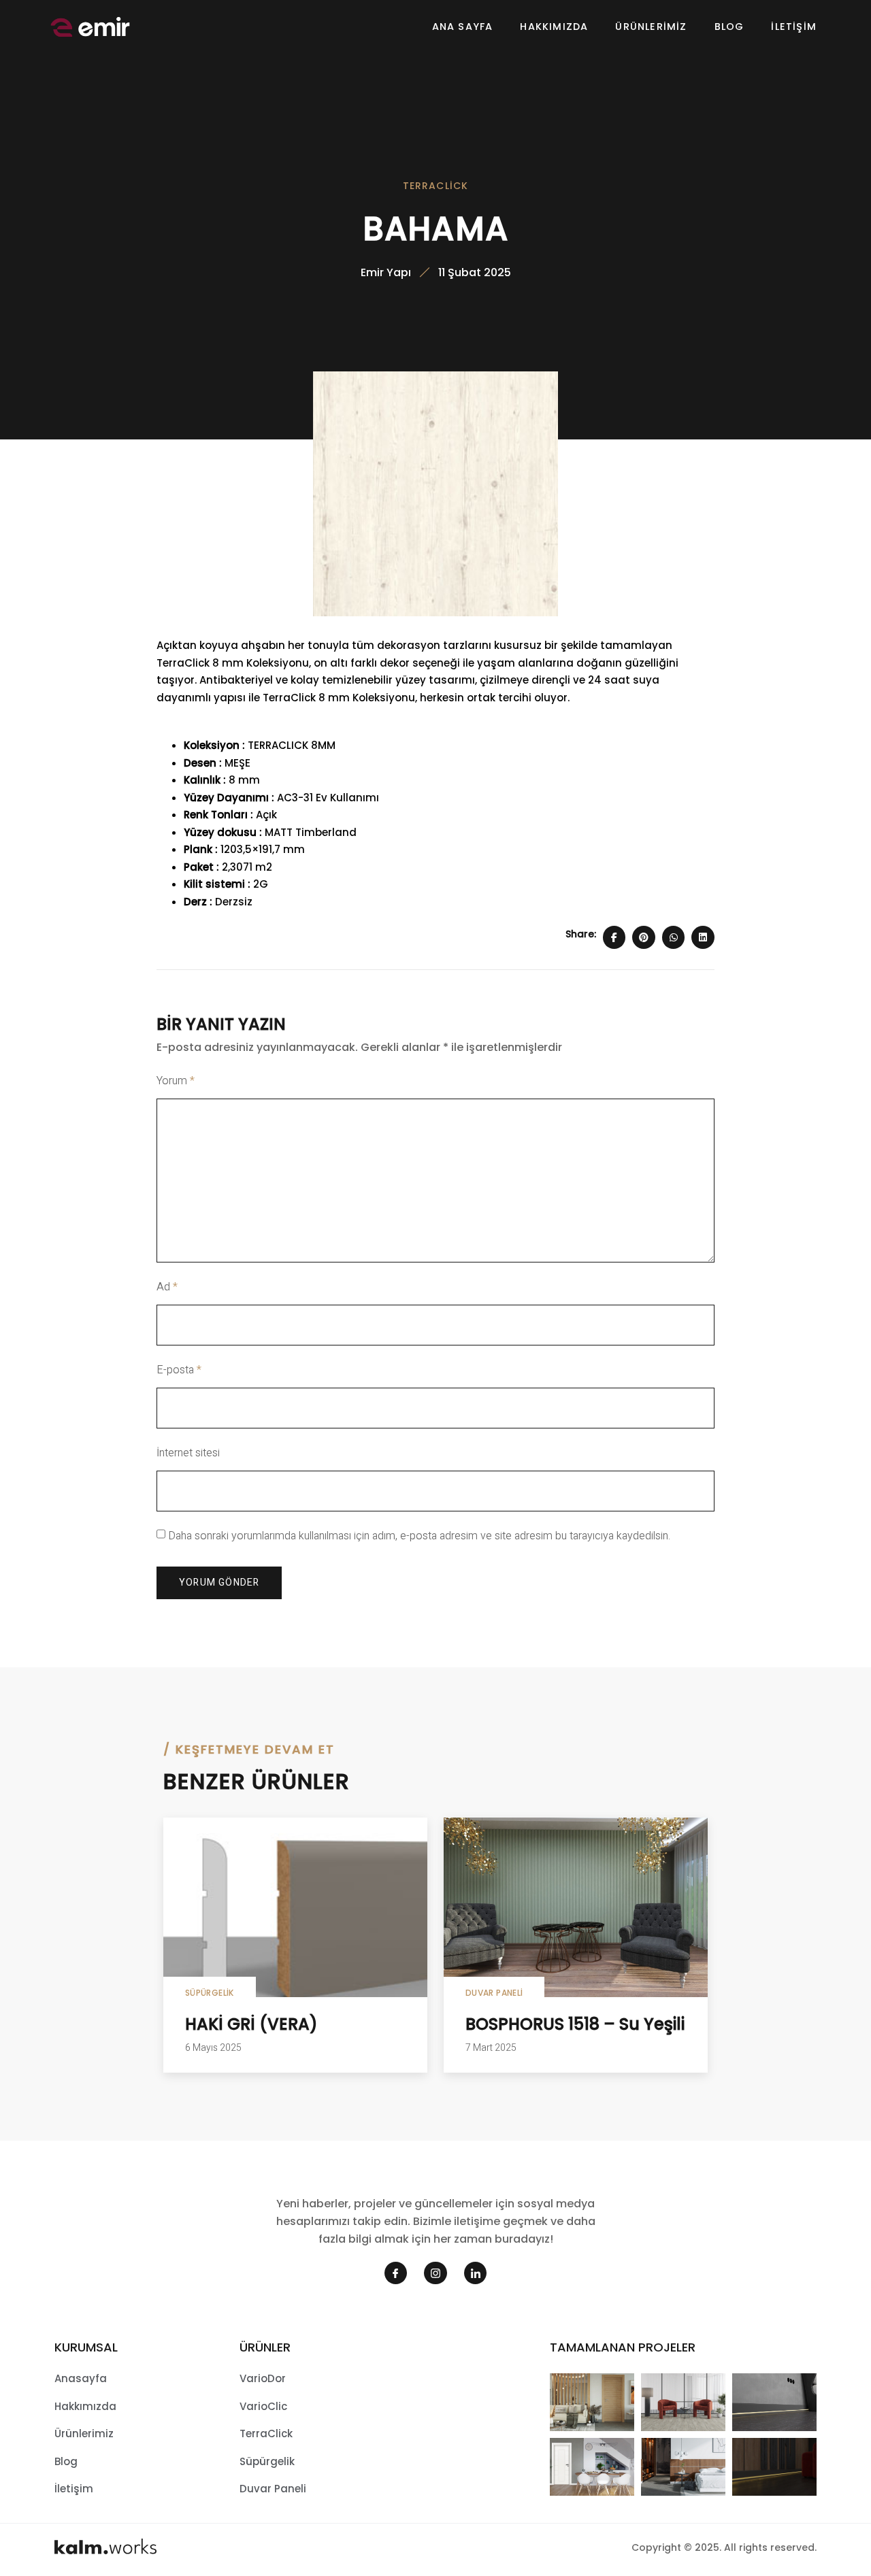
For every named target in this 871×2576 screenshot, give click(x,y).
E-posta (179, 1370)
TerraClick (436, 186)
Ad (167, 1287)
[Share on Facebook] (614, 937)
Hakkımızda (554, 27)
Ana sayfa (463, 27)
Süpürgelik (210, 1993)
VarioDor (263, 2378)
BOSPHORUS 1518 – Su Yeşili (575, 2024)
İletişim (794, 27)
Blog (729, 27)
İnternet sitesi (188, 1453)
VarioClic (263, 2406)
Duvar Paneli (494, 1993)
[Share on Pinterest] (644, 937)
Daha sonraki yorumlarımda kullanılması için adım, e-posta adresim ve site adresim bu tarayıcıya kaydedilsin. (419, 1536)
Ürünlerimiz (651, 27)
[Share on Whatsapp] (674, 937)
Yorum (176, 1081)
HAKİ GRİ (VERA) (251, 2024)
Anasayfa (81, 2378)
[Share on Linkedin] (703, 937)
